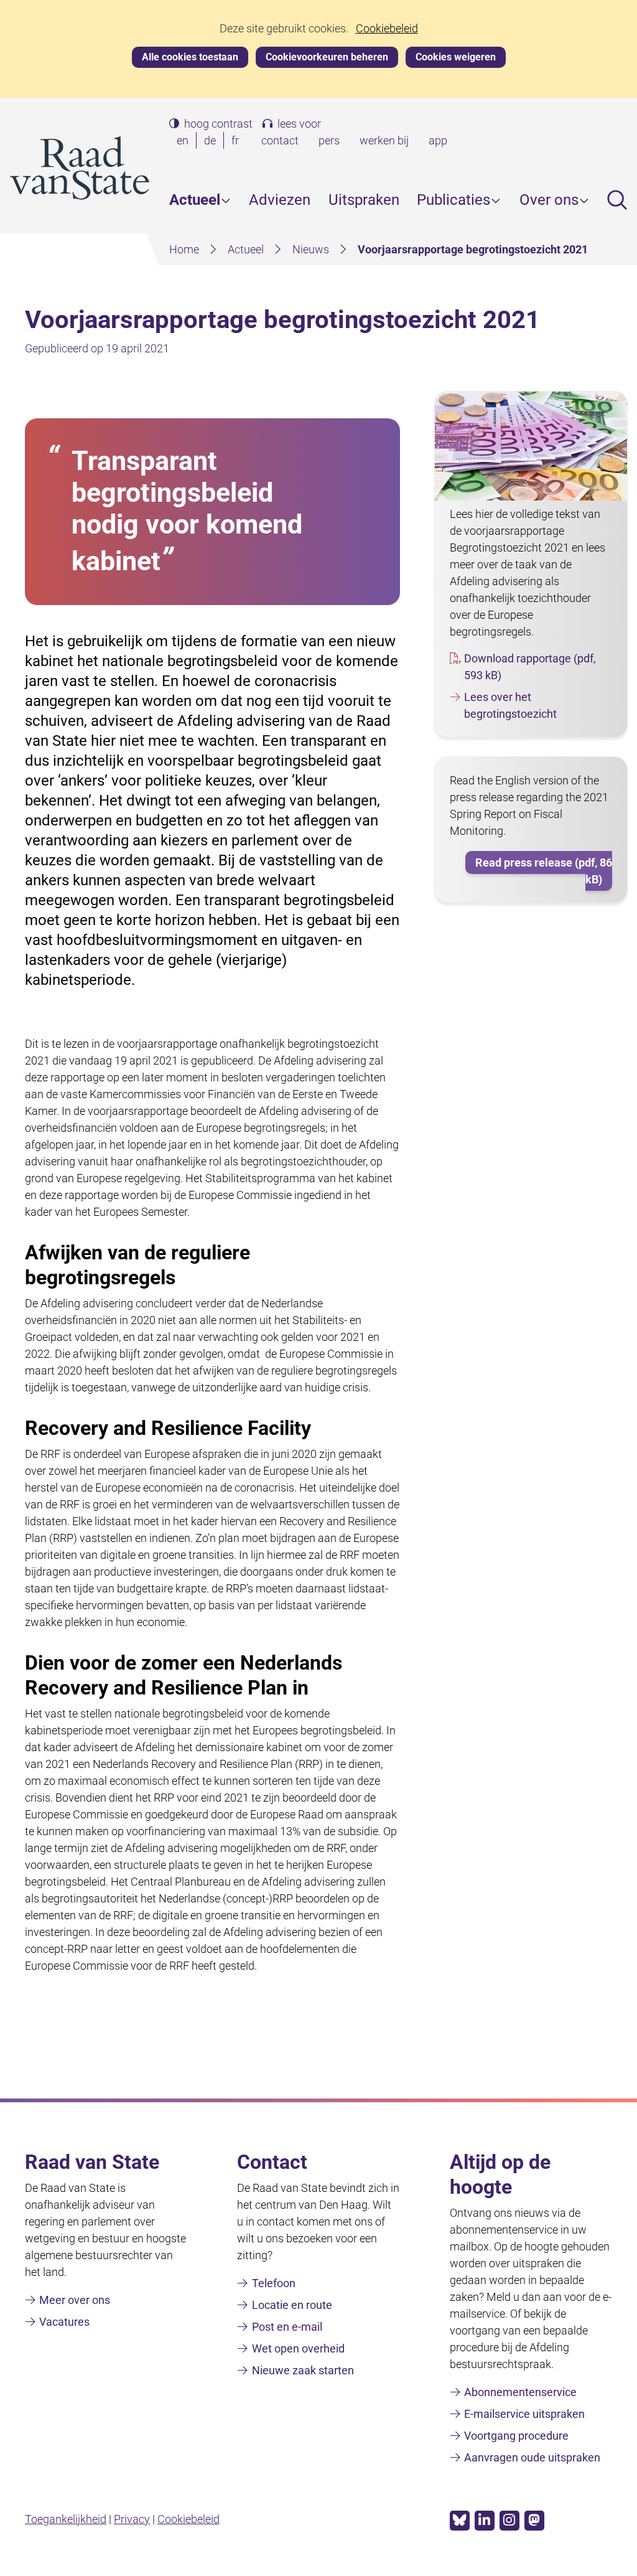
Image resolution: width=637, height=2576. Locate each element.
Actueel (195, 200)
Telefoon (274, 2283)
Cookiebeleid (387, 29)
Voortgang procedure (516, 2436)
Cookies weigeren (456, 57)
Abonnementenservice (520, 2392)
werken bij (384, 140)
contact (280, 140)
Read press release (544, 871)
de (212, 141)
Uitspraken (364, 200)
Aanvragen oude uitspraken (532, 2457)
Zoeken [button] (617, 200)
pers (329, 140)
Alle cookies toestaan (190, 57)
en (185, 141)
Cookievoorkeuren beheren (327, 57)
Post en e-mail (287, 2327)
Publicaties (453, 200)
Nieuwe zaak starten (303, 2370)
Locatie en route (292, 2305)
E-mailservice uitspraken (524, 2414)
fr (238, 141)
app (438, 140)
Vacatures (64, 2322)
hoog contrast (218, 124)
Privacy (132, 2519)
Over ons (549, 200)
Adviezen (280, 200)
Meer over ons (75, 2300)
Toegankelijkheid (66, 2519)
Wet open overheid (298, 2348)
